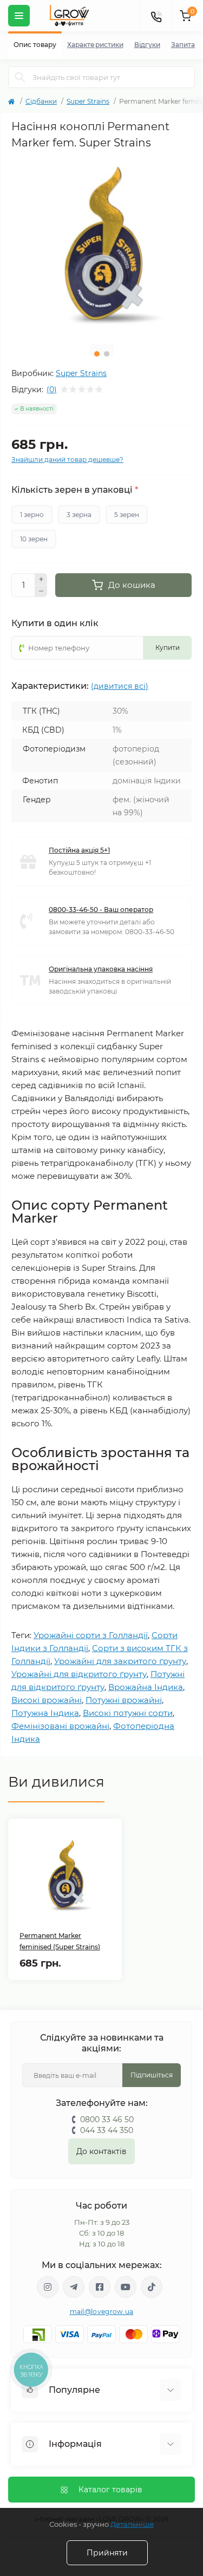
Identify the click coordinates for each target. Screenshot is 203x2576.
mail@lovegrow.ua (102, 2312)
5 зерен (127, 515)
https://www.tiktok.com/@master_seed (152, 2287)
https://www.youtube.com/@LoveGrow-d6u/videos (126, 2287)
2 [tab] (107, 354)
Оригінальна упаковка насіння (101, 969)
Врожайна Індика (146, 1687)
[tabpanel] (101, 246)
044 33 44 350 (107, 2130)
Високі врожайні (47, 1700)
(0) (52, 390)
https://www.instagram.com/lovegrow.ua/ (48, 2287)
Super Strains (88, 101)
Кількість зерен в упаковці (75, 490)
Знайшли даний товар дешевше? (67, 459)
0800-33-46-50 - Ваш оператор (101, 910)
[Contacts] (156, 16)
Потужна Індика (45, 1713)
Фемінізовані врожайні (60, 1726)
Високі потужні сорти (128, 1713)
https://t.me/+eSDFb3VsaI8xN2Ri (74, 2287)
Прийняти (107, 2553)
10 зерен (34, 539)
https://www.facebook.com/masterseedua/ (100, 2287)
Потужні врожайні (124, 1700)
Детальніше (132, 2524)
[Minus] (41, 592)
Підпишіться (152, 2075)
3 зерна (79, 515)
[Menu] (19, 16)
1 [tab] (97, 354)
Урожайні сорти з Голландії (91, 1635)
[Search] (20, 77)
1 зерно (32, 515)
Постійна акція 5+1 (79, 850)
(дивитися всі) (120, 686)
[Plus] (41, 579)
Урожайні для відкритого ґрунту (79, 1674)
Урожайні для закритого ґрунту (120, 1661)
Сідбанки (41, 101)
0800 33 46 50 (107, 2119)
